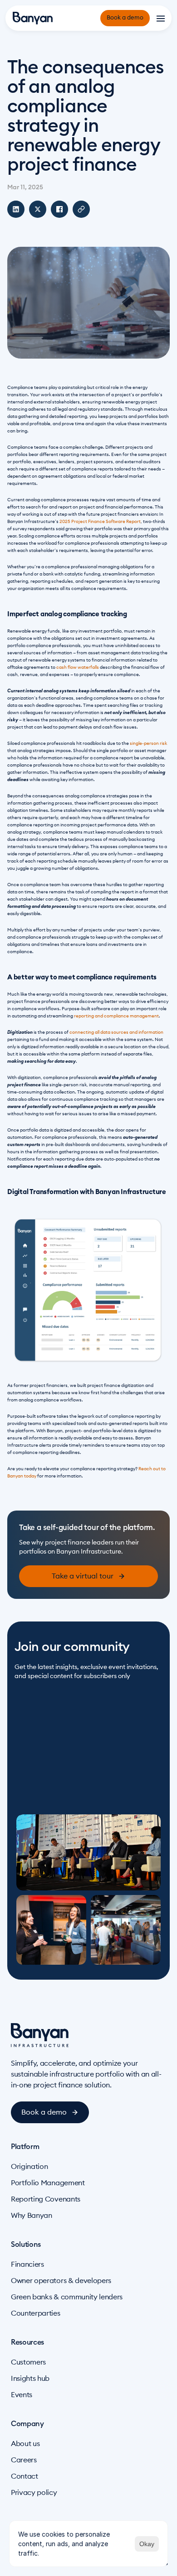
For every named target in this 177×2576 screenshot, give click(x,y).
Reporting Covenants (46, 2199)
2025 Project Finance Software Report (100, 522)
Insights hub (30, 2379)
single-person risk (148, 744)
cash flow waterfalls (78, 667)
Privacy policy (34, 2493)
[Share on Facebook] (59, 209)
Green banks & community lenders (67, 2297)
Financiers (27, 2264)
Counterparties (36, 2313)
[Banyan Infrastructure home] (33, 18)
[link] (88, 1576)
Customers (28, 2362)
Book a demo (125, 18)
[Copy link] (81, 209)
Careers (24, 2460)
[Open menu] (161, 18)
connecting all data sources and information (116, 1032)
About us (25, 2444)
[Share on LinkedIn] (16, 209)
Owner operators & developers (61, 2281)
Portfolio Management (48, 2183)
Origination (29, 2167)
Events (22, 2395)
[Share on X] (38, 209)
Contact (25, 2476)
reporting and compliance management (116, 1016)
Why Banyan (32, 2216)
